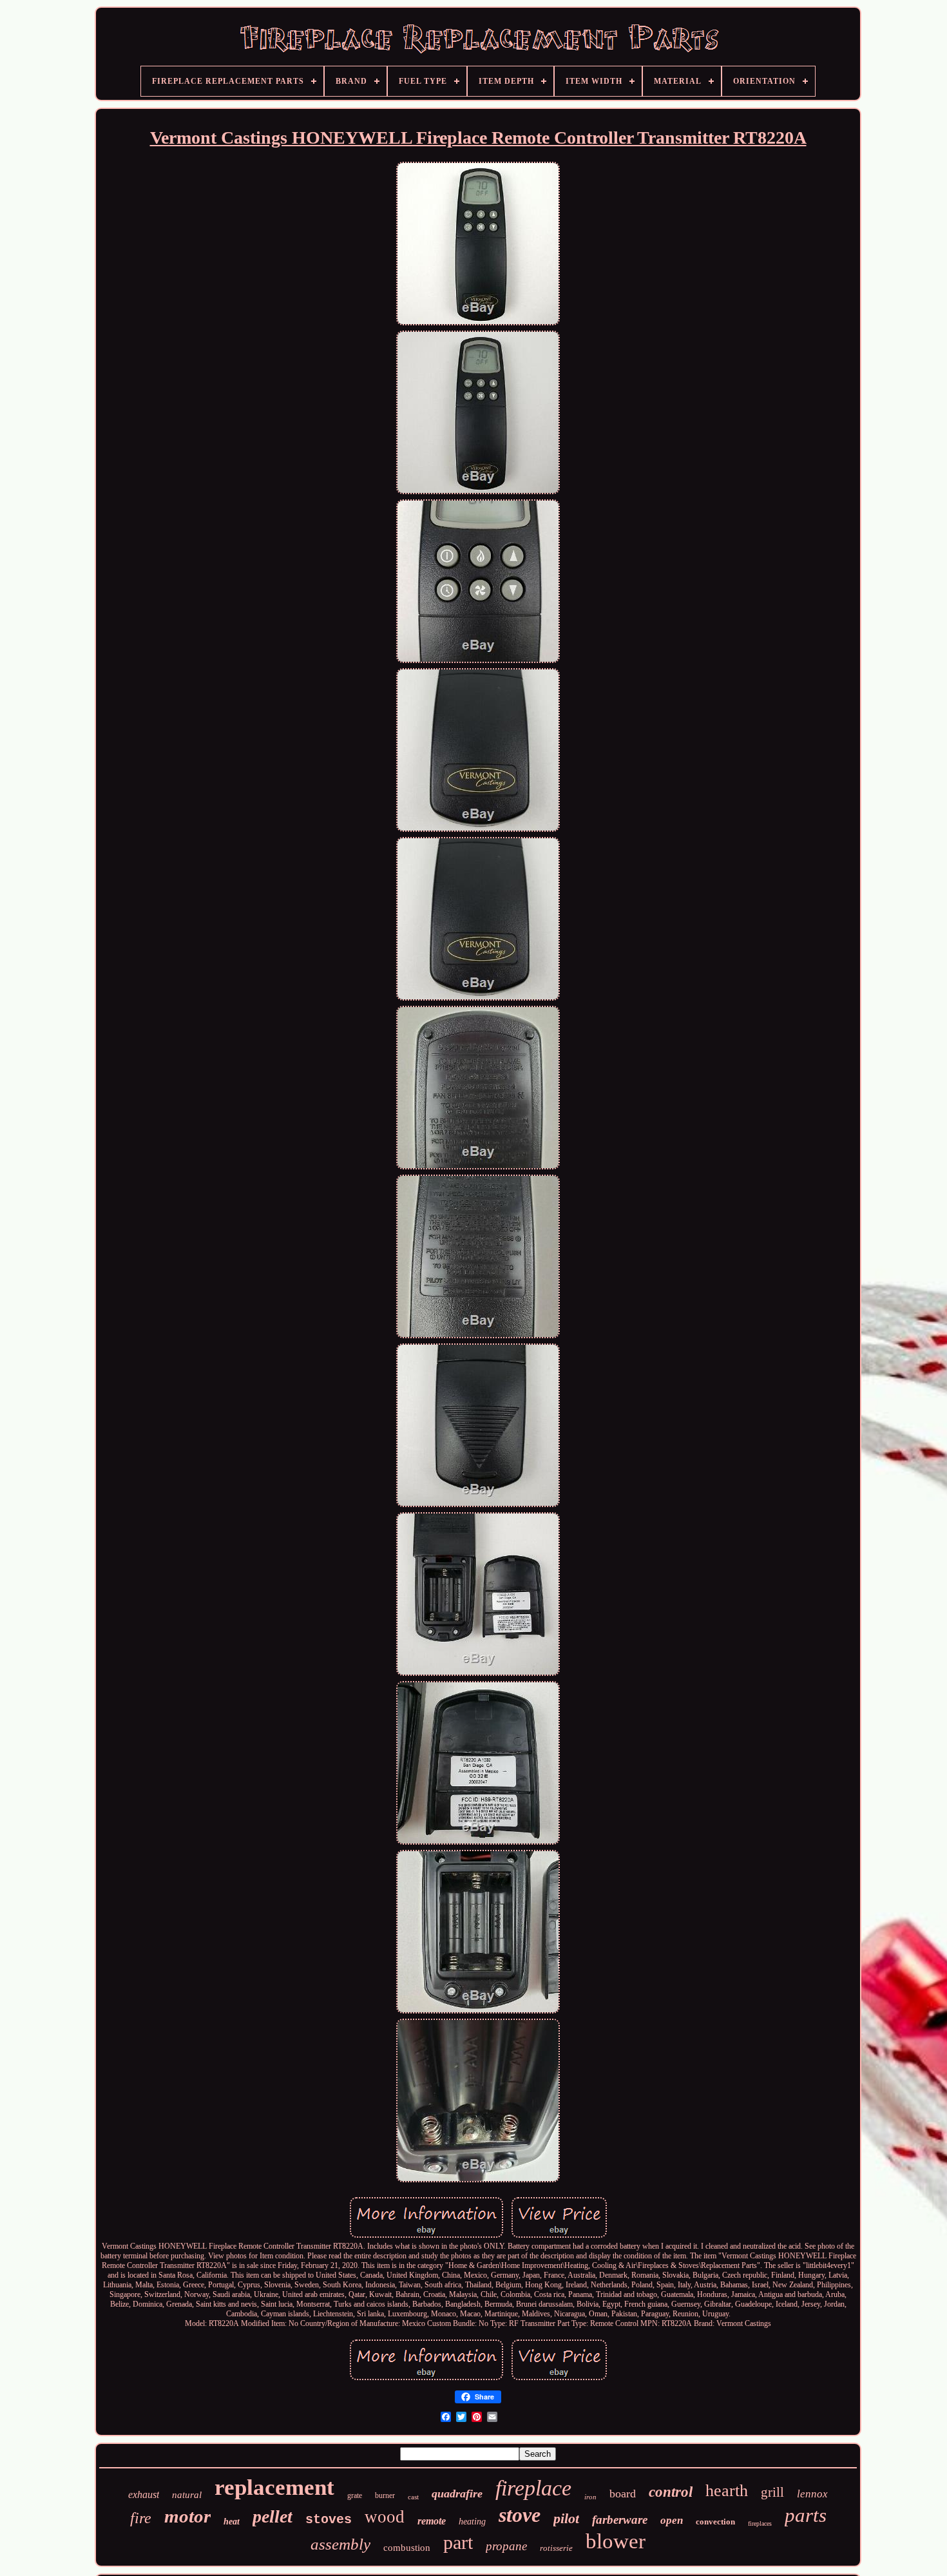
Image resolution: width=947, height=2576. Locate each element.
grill (772, 2492)
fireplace (533, 2488)
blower (616, 2541)
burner (385, 2495)
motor (187, 2516)
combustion (407, 2548)
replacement (274, 2487)
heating (472, 2522)
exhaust (144, 2494)
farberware (620, 2520)
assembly (340, 2544)
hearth (727, 2491)
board (623, 2494)
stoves (329, 2520)
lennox (812, 2494)
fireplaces (760, 2523)
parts (806, 2515)
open (672, 2520)
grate (355, 2495)
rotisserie (556, 2548)
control (671, 2492)
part (458, 2542)
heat (232, 2522)
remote (432, 2521)
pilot (566, 2518)
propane (506, 2546)
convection (715, 2522)
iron (590, 2497)
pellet (273, 2516)
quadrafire (457, 2494)
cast (413, 2497)
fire (141, 2518)
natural (187, 2495)
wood (385, 2517)
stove (520, 2515)
